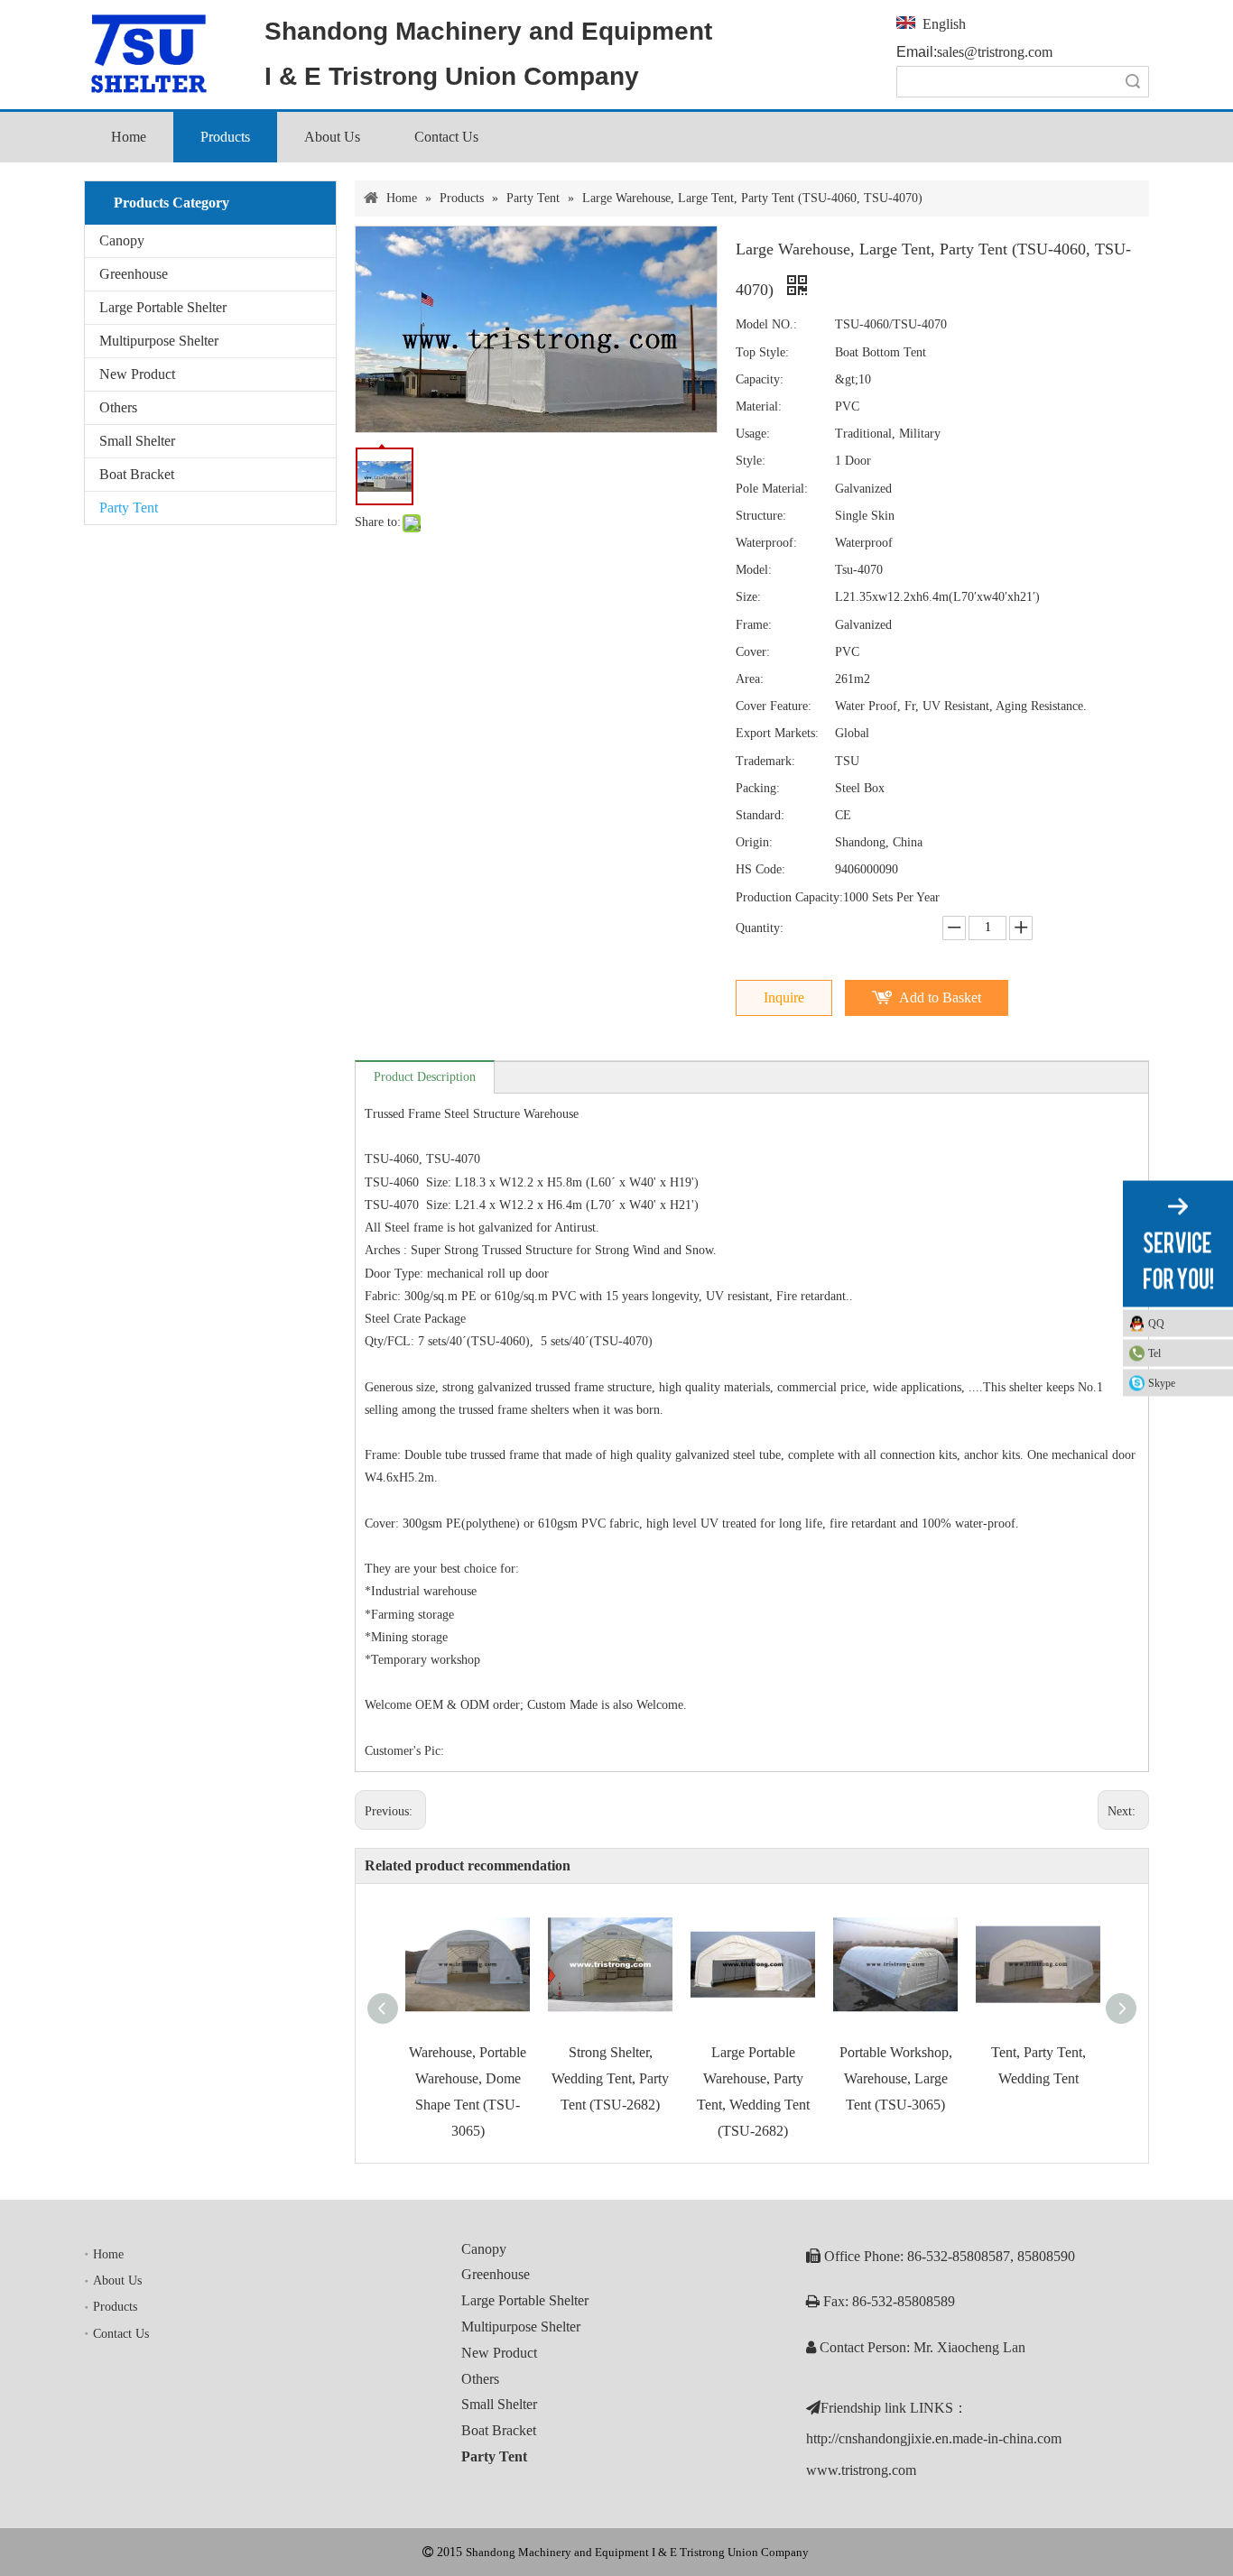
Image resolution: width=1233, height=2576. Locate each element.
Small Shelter (137, 441)
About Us (117, 2281)
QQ (1156, 1323)
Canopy (122, 240)
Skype (1162, 1382)
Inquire (784, 997)
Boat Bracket (137, 474)
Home (108, 2254)
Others (118, 407)
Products (115, 2307)
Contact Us (121, 2334)
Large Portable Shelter (163, 307)
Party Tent (129, 508)
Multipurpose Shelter (159, 341)
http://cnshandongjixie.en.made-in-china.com (934, 2438)
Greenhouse (134, 274)
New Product (137, 374)
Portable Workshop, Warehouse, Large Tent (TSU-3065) (896, 2078)
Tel (1154, 1353)
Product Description (425, 1077)
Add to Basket (940, 997)
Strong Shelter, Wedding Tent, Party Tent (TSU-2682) (610, 2078)
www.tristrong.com (861, 2470)
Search (1133, 82)
